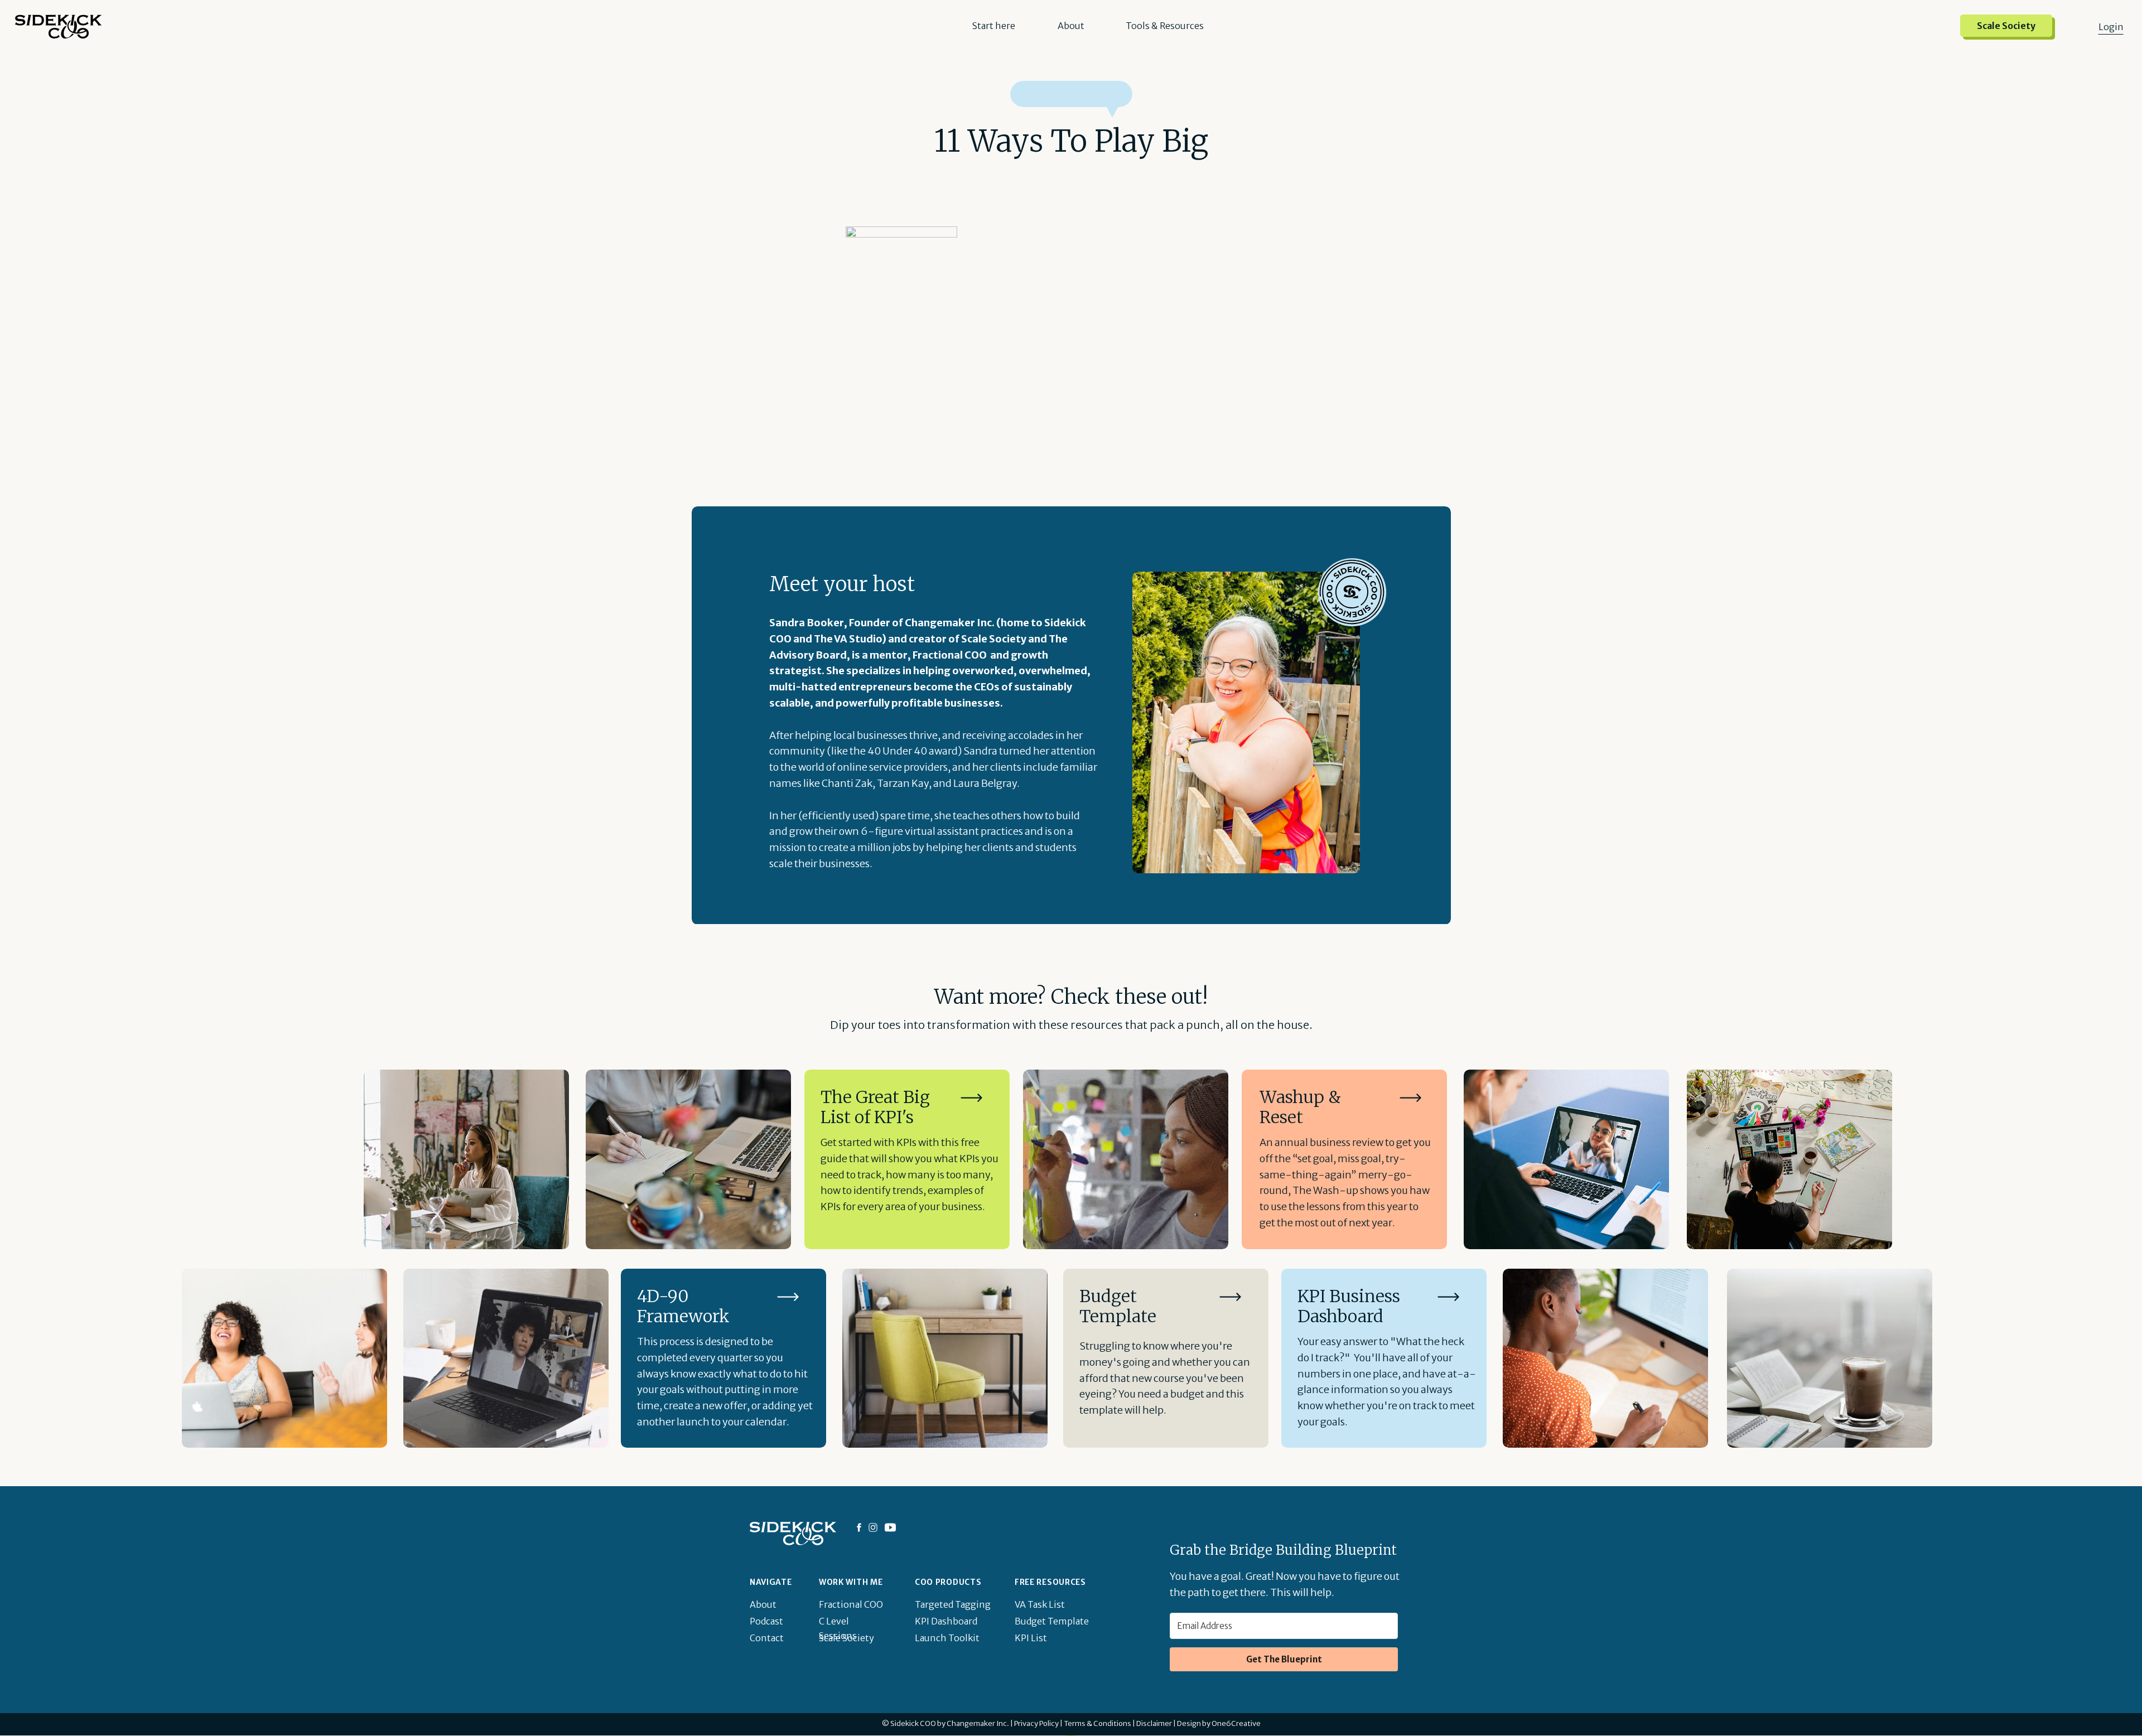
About (1071, 26)
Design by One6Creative (1219, 1723)
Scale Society (2006, 26)
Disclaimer (1154, 1723)
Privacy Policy (1036, 1723)
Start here (994, 26)
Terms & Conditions (1097, 1723)
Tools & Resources (1165, 26)
